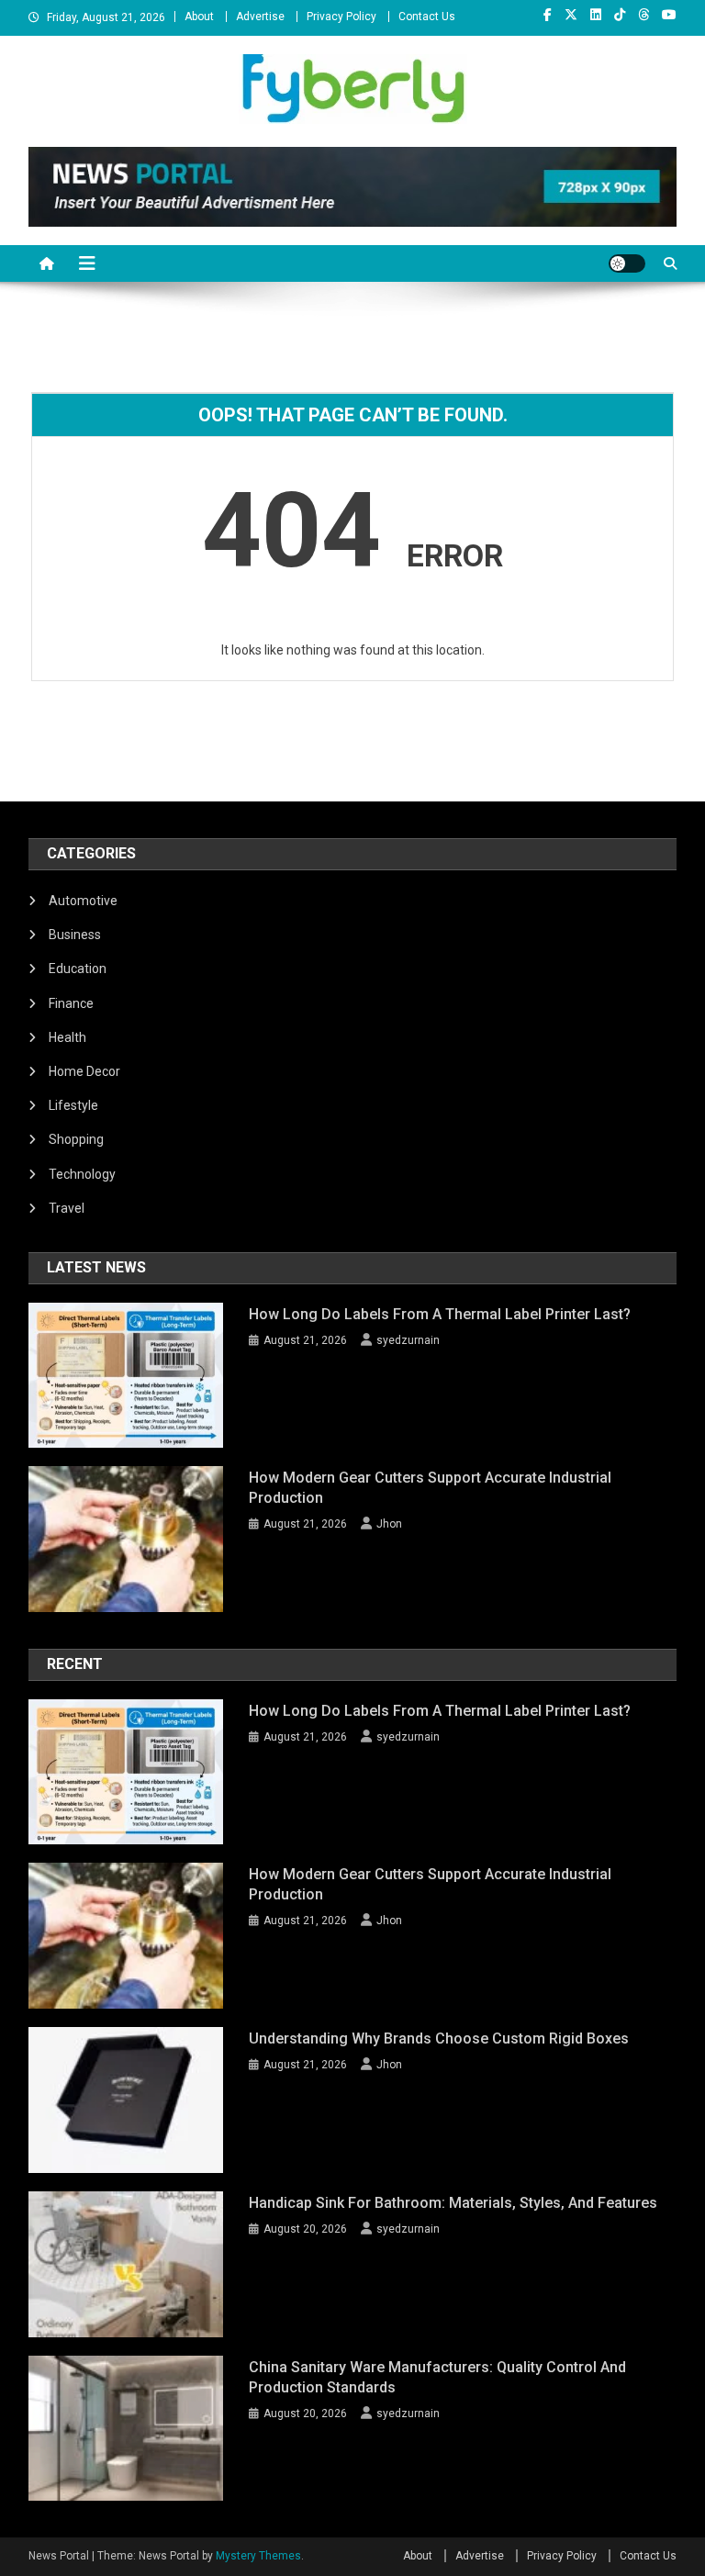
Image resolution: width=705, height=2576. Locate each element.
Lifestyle (73, 1105)
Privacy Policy (341, 17)
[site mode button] (627, 263)
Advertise (260, 17)
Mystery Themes (258, 2556)
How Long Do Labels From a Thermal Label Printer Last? (440, 1314)
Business (75, 935)
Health (67, 1037)
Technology (82, 1174)
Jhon (389, 1524)
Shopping (76, 1139)
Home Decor (84, 1071)
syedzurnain (408, 1340)
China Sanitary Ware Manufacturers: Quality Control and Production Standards (437, 2377)
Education (78, 969)
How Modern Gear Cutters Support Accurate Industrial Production (430, 1488)
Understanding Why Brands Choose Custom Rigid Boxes (439, 2038)
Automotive (83, 901)
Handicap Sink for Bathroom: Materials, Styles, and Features (453, 2203)
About (199, 17)
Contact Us (427, 17)
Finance (71, 1003)
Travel (67, 1208)
